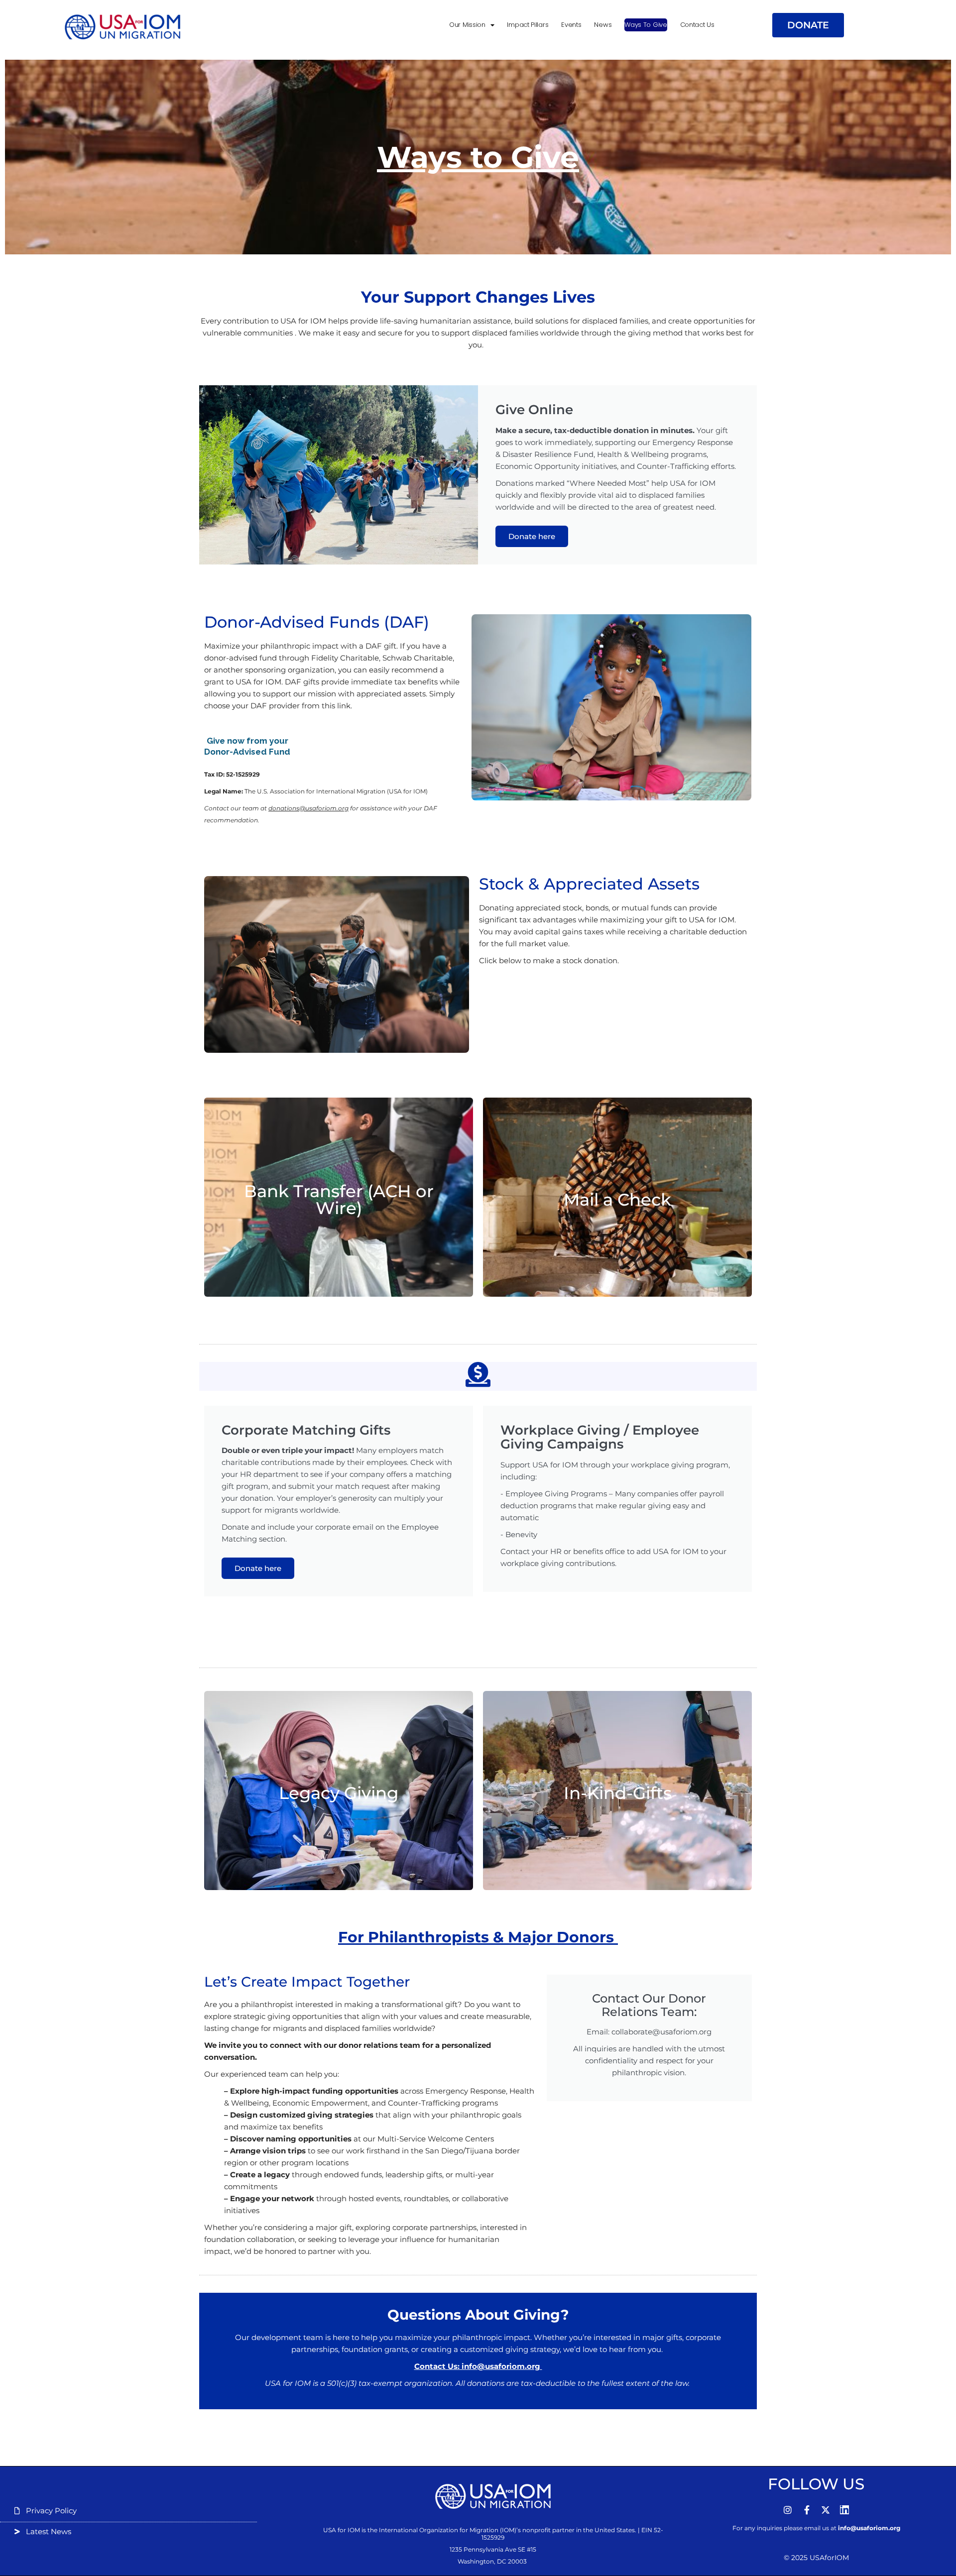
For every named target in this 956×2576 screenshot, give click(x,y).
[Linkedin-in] (844, 2510)
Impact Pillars (528, 25)
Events (571, 25)
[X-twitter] (826, 2510)
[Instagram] (788, 2510)
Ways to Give (646, 25)
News (603, 25)
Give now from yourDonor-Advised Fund (247, 746)
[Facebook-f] (807, 2510)
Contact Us (697, 25)
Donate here (532, 536)
